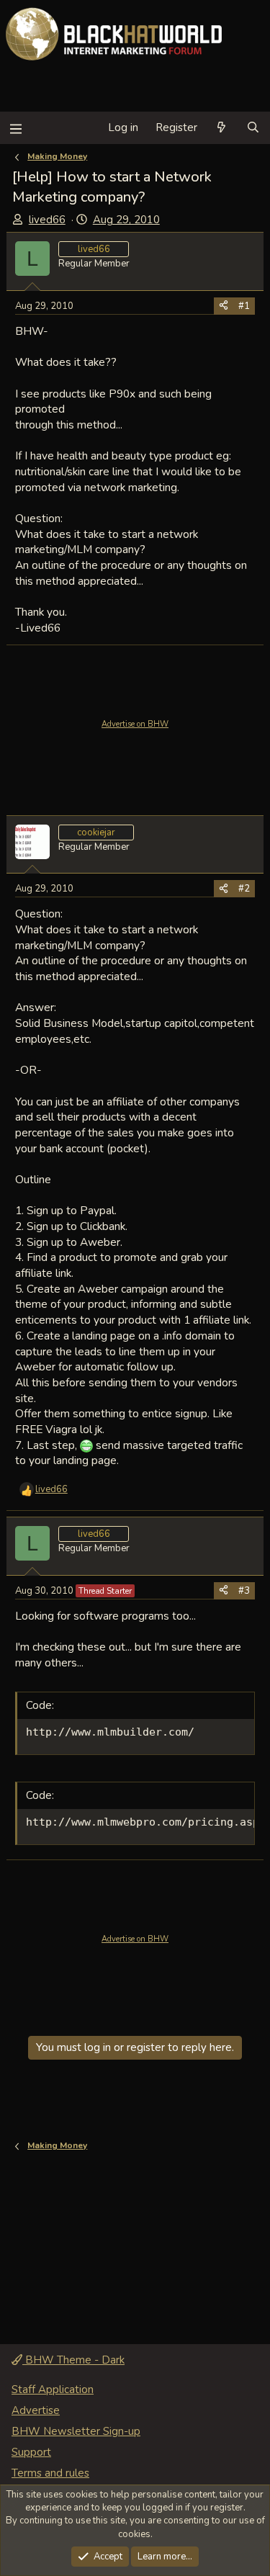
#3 (244, 1591)
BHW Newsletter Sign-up (76, 2431)
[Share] (224, 306)
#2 (244, 889)
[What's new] (221, 128)
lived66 (47, 220)
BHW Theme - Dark (73, 2360)
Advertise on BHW (135, 724)
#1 (244, 306)
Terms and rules (50, 2473)
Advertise (36, 2410)
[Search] (253, 128)
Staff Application (53, 2389)
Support (31, 2452)
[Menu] (15, 128)
